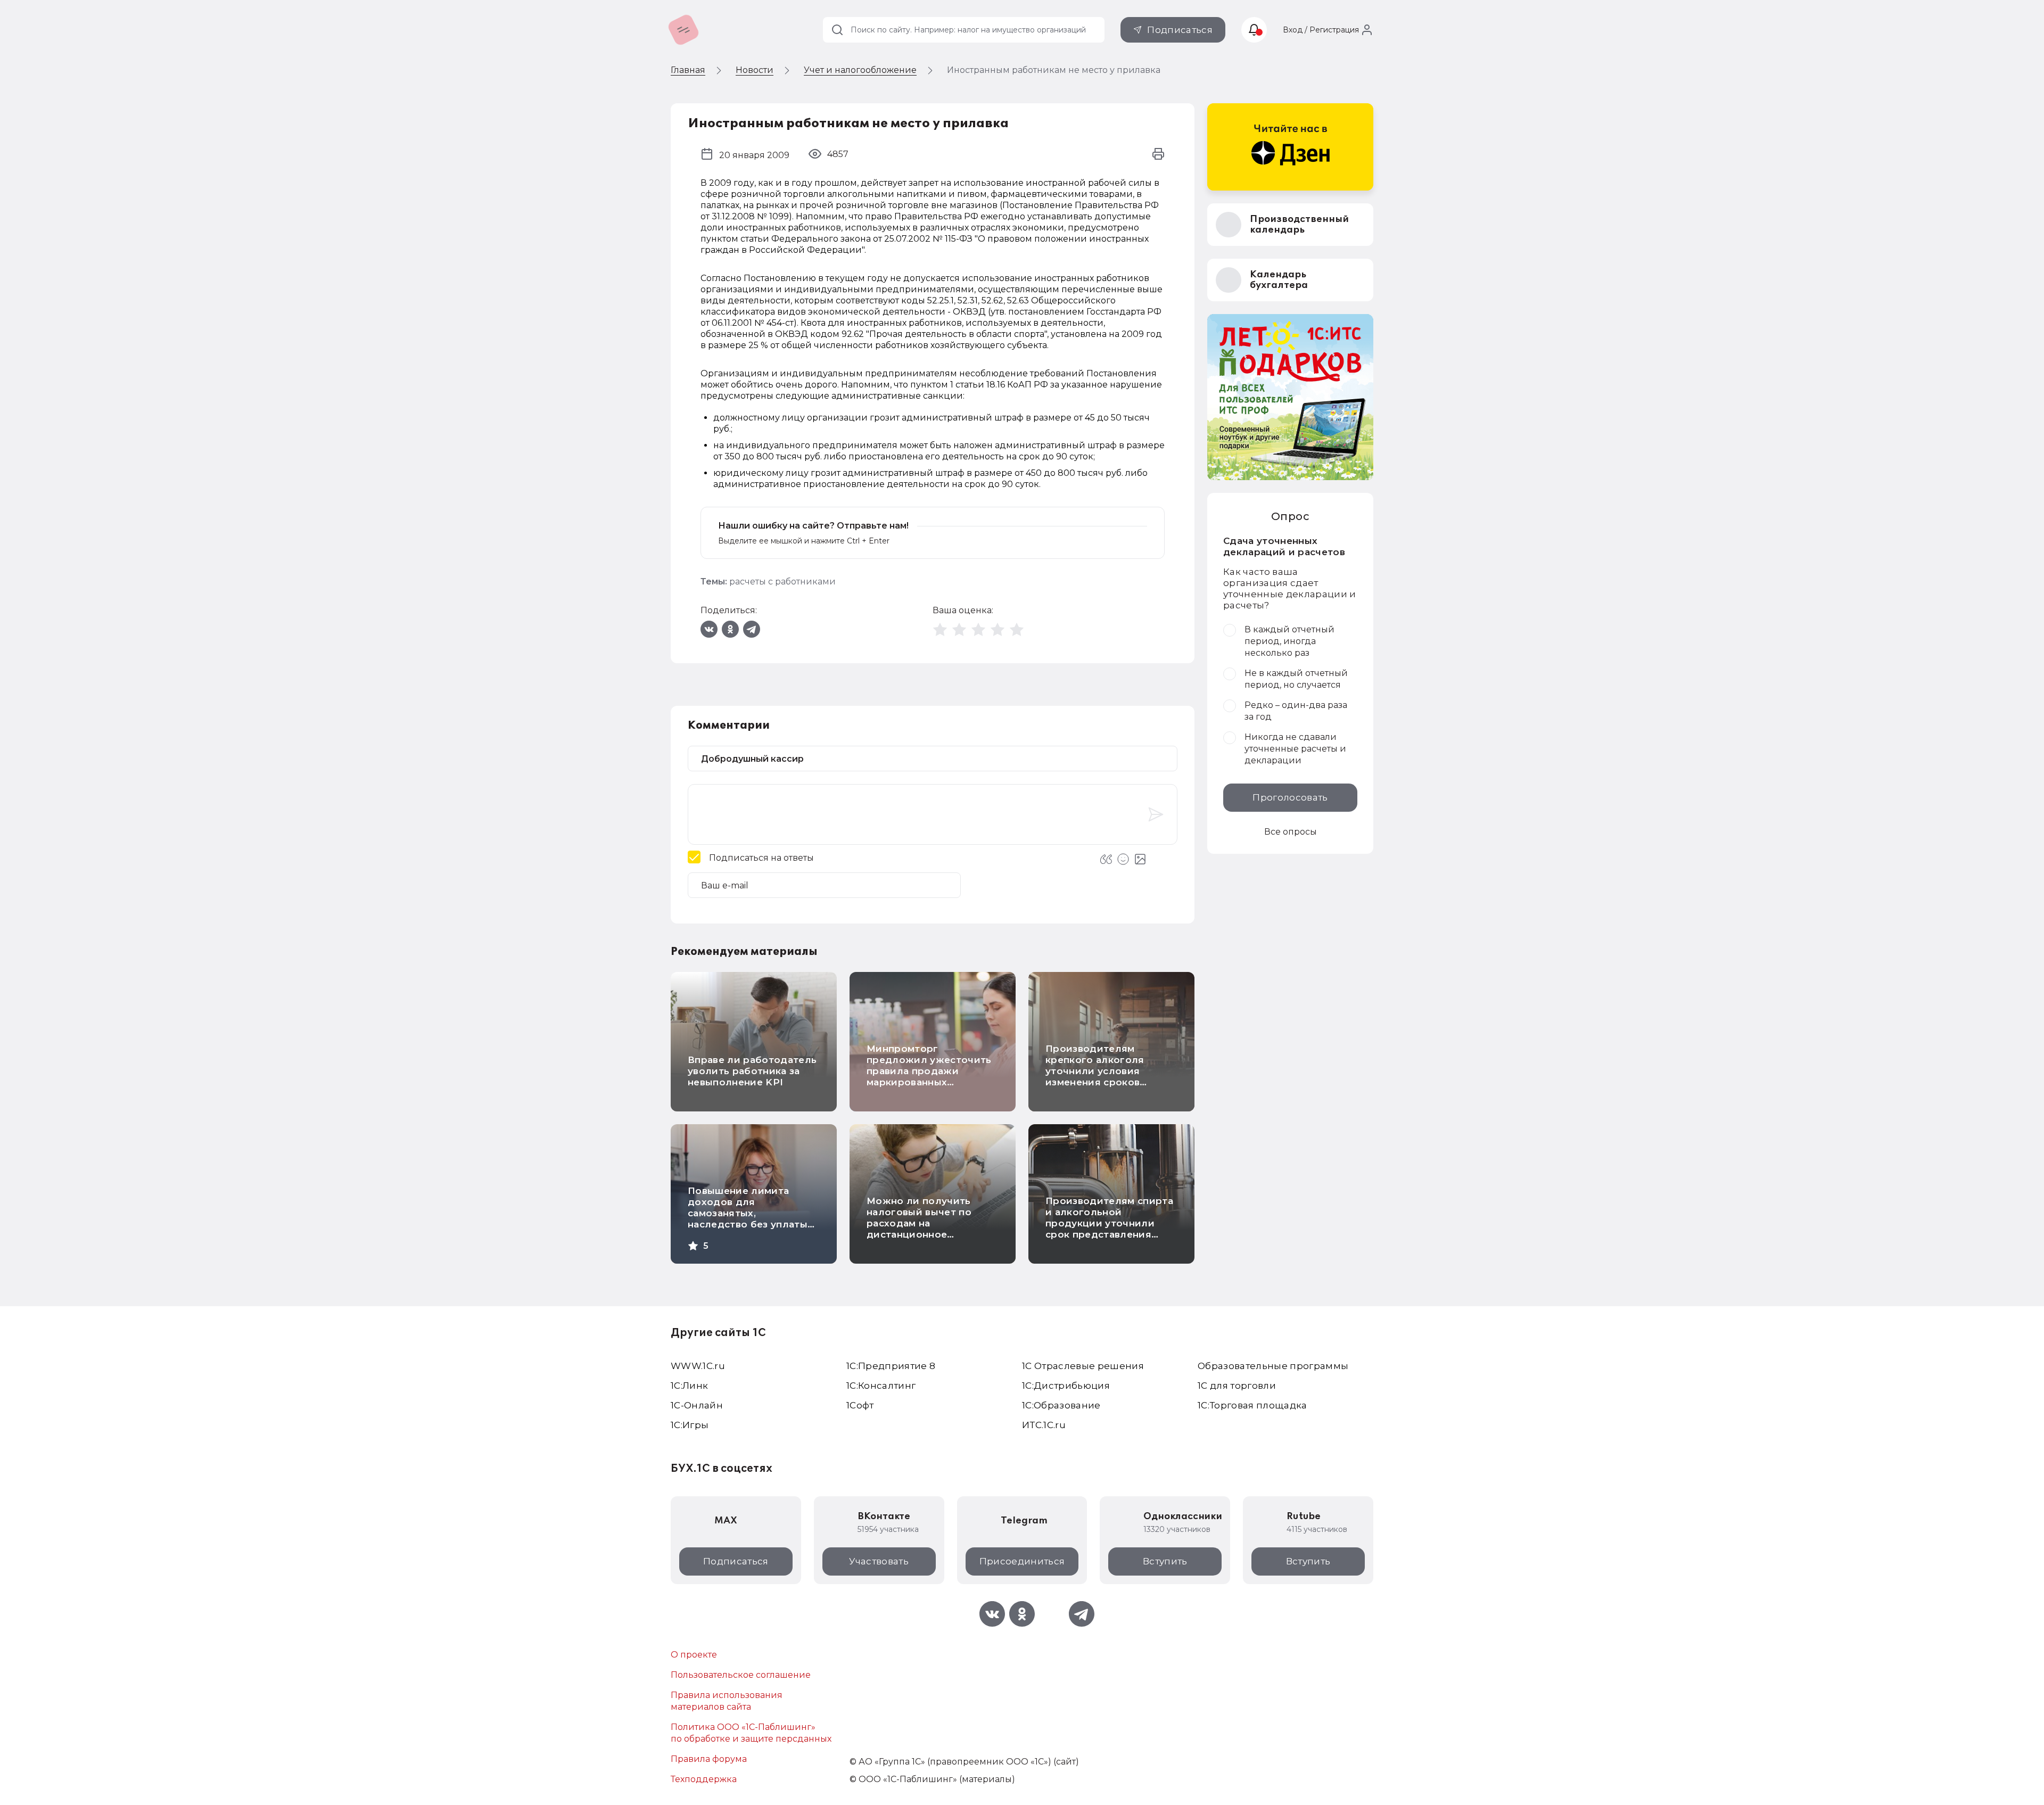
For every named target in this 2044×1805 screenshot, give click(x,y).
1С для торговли (1237, 1386)
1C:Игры (690, 1425)
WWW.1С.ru (698, 1366)
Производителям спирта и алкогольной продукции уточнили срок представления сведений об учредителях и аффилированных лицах (1109, 1234)
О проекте (694, 1655)
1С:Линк (689, 1386)
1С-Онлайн (697, 1405)
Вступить (1165, 1561)
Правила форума (709, 1759)
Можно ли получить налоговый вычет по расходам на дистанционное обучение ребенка (919, 1223)
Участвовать (879, 1561)
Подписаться (1180, 30)
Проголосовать (1290, 797)
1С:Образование (1061, 1405)
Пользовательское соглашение (741, 1675)
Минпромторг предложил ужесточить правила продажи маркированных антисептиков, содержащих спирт (929, 1077)
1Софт (860, 1405)
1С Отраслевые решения (1083, 1366)
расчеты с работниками (782, 582)
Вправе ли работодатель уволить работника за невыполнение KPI (752, 1071)
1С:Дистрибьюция (1066, 1386)
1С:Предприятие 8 (891, 1366)
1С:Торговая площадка (1252, 1405)
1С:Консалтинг (881, 1386)
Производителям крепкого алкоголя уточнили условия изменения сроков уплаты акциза (1095, 1071)
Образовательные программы (1273, 1366)
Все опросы (1291, 832)
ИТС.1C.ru (1044, 1425)
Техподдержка (704, 1779)
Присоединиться (1022, 1561)
